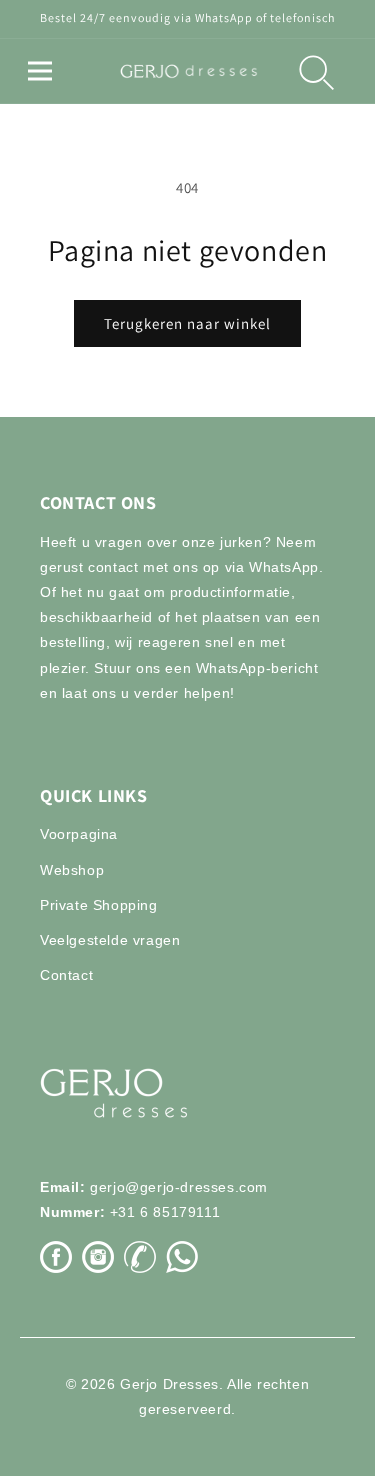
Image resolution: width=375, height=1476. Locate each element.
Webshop (72, 870)
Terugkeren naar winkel (187, 323)
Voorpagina (79, 834)
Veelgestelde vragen (110, 940)
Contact (66, 975)
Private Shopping (99, 905)
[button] (40, 71)
